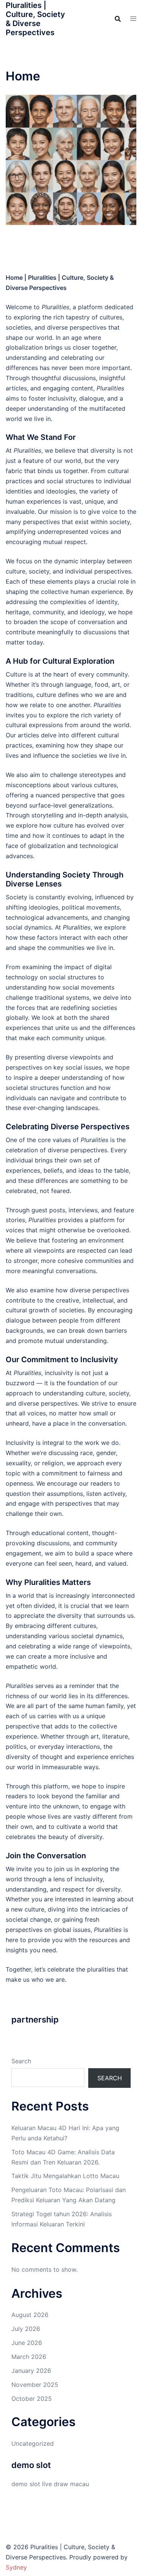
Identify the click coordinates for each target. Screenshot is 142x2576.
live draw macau (66, 2484)
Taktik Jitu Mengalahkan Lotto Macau (65, 2176)
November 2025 (35, 2385)
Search (21, 2061)
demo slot (26, 2484)
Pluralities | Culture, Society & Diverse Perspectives (35, 19)
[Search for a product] (118, 19)
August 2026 (30, 2315)
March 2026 (29, 2357)
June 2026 (27, 2343)
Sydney (16, 2567)
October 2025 (32, 2399)
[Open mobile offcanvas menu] (133, 19)
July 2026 (26, 2329)
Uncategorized (33, 2443)
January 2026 (31, 2371)
